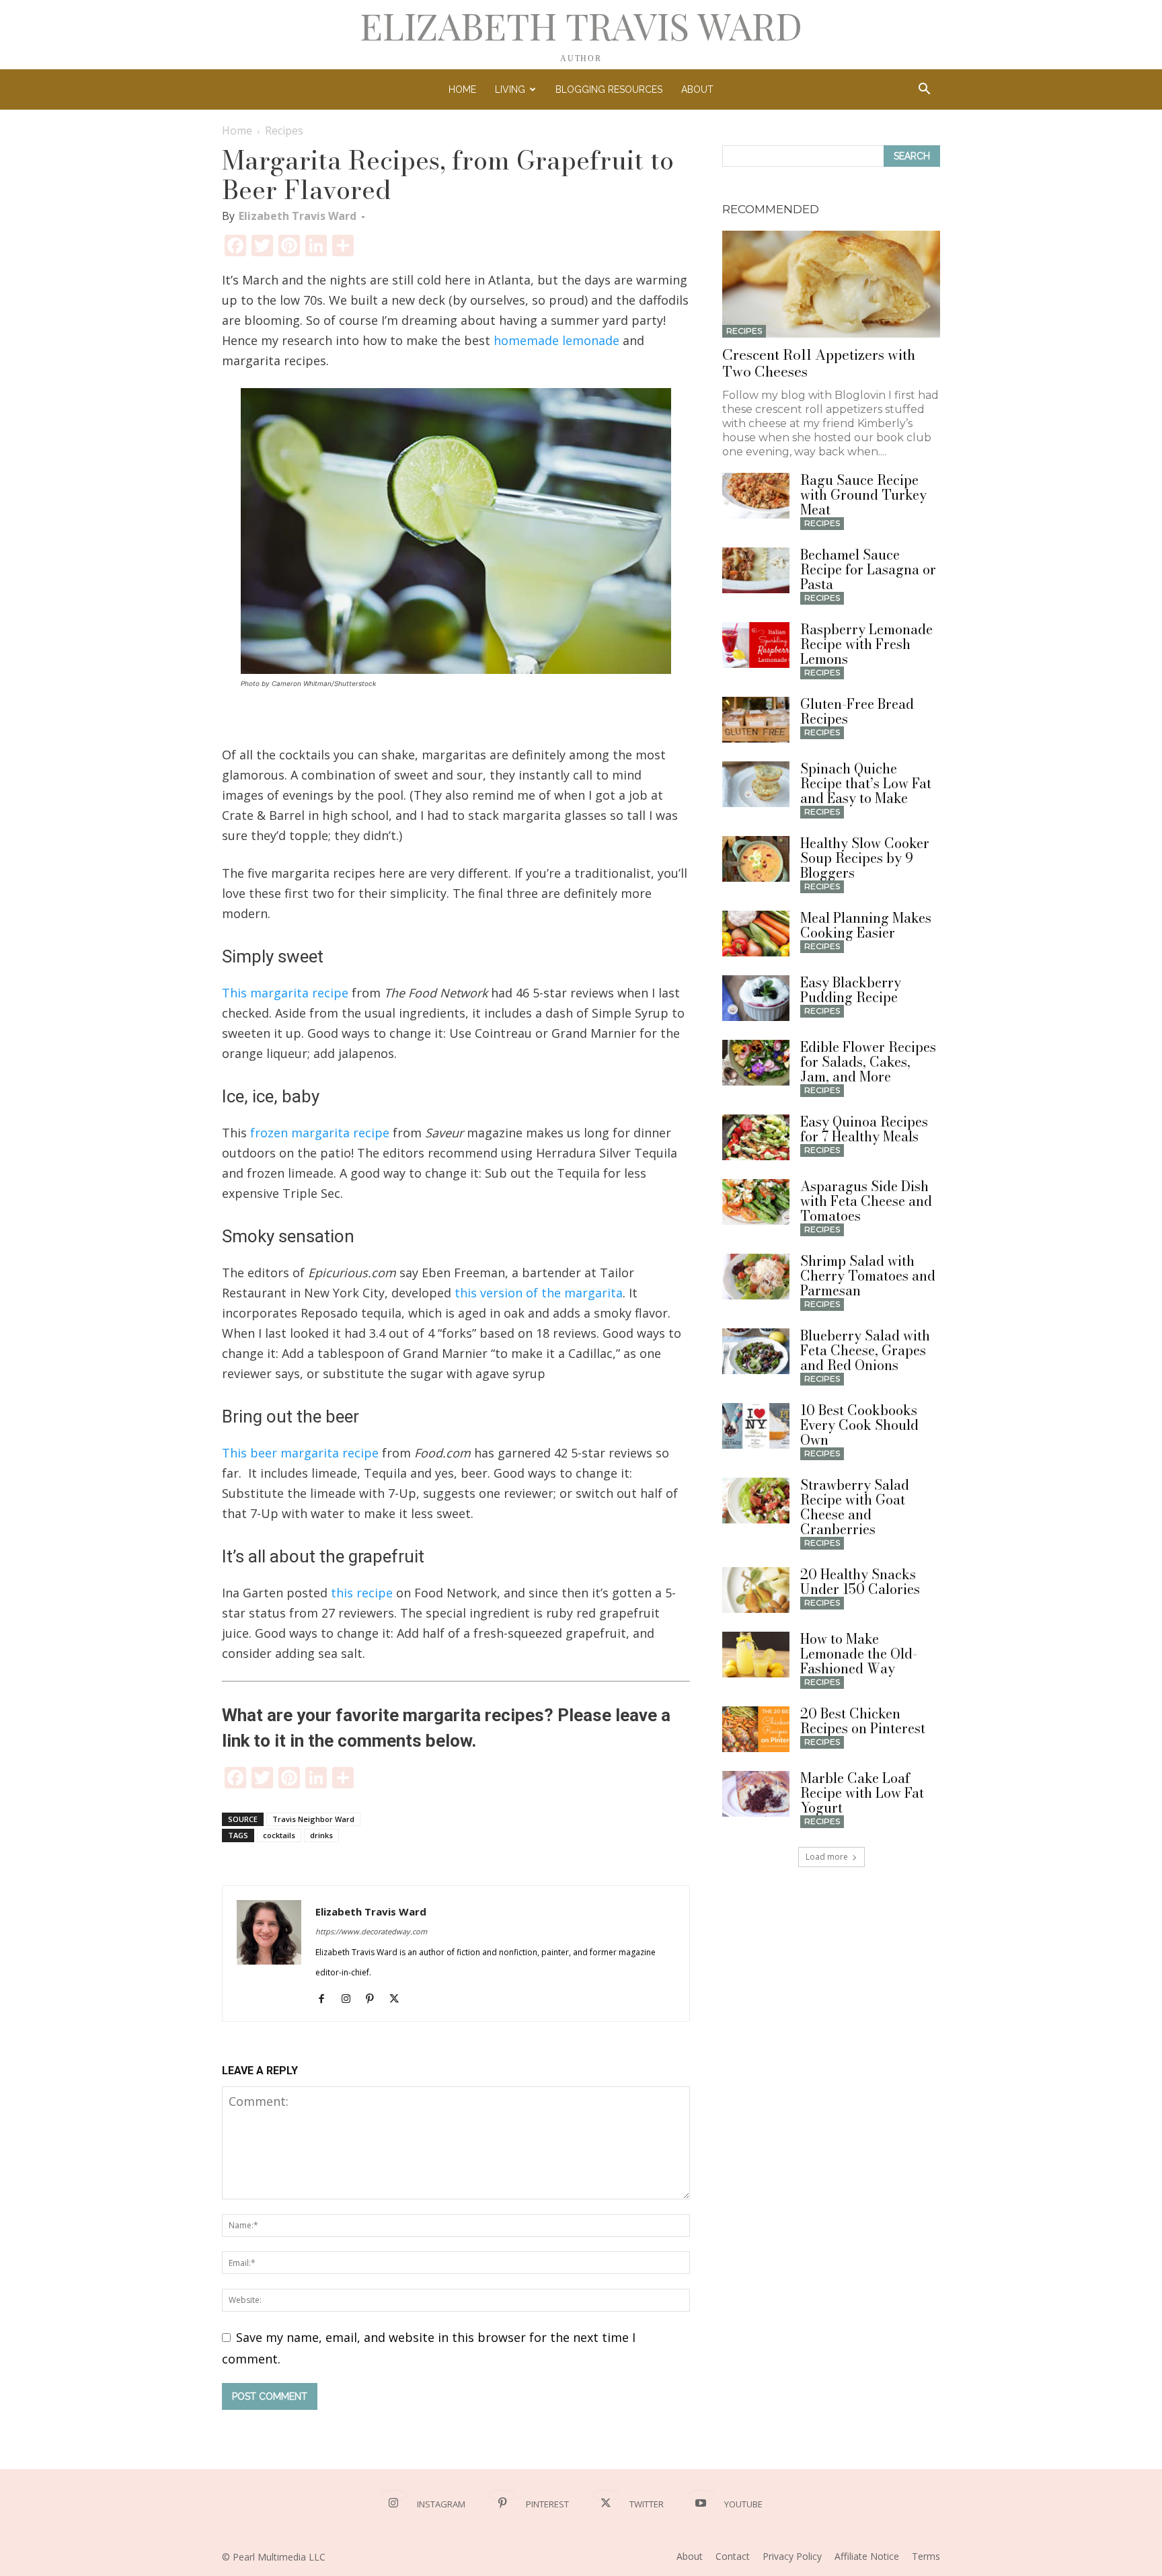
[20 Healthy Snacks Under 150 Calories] (756, 1590)
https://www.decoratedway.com (371, 1931)
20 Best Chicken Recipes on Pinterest (863, 1721)
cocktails (279, 1835)
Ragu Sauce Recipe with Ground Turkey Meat (863, 495)
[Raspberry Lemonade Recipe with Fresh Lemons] (756, 645)
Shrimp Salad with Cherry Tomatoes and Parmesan (868, 1276)
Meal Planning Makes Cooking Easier (866, 925)
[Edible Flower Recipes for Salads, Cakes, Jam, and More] (756, 1063)
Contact (733, 2556)
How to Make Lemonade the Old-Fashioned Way (859, 1654)
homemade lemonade (556, 340)
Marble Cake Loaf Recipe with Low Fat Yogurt (862, 1793)
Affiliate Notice (867, 2556)
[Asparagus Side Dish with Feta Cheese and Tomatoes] (756, 1202)
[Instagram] (351, 2000)
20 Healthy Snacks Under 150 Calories (860, 1582)
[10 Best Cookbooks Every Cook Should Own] (756, 1426)
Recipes (744, 331)
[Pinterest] (375, 2000)
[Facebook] (326, 2000)
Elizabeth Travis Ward (298, 216)
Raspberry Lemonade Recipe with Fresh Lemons (866, 644)
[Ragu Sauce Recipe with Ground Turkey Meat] (756, 496)
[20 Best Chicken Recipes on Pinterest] (756, 1730)
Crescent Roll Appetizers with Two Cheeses (819, 363)
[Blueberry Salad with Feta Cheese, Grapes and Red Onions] (756, 1352)
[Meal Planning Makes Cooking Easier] (756, 934)
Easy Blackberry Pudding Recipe (851, 990)
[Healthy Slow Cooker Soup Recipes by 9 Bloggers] (756, 859)
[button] (924, 89)
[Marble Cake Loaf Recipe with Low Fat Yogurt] (756, 1794)
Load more (827, 1857)
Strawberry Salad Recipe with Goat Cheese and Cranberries (855, 1507)
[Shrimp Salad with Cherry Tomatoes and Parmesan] (756, 1277)
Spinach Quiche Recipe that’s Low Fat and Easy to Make (866, 783)
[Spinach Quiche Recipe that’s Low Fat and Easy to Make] (756, 785)
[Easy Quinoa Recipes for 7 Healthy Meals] (756, 1138)
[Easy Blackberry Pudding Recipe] (756, 998)
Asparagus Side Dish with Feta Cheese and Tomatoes (866, 1201)
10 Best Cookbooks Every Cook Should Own (859, 1425)
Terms (926, 2556)
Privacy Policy (792, 2556)
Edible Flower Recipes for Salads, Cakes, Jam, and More (868, 1062)
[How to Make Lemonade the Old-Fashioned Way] (756, 1655)
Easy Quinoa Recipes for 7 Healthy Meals (864, 1129)
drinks (321, 1835)
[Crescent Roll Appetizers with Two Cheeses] (831, 284)
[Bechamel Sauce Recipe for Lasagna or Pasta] (756, 571)
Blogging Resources (609, 89)
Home (462, 89)
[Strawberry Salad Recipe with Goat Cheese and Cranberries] (756, 1501)
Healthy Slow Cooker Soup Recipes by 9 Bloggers (865, 858)
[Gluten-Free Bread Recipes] (756, 720)
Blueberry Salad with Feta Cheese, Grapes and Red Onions (865, 1350)
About (697, 89)
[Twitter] (399, 2000)
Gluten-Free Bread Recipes (857, 711)
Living (510, 89)
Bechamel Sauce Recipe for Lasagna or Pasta (868, 569)
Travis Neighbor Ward (313, 1819)
